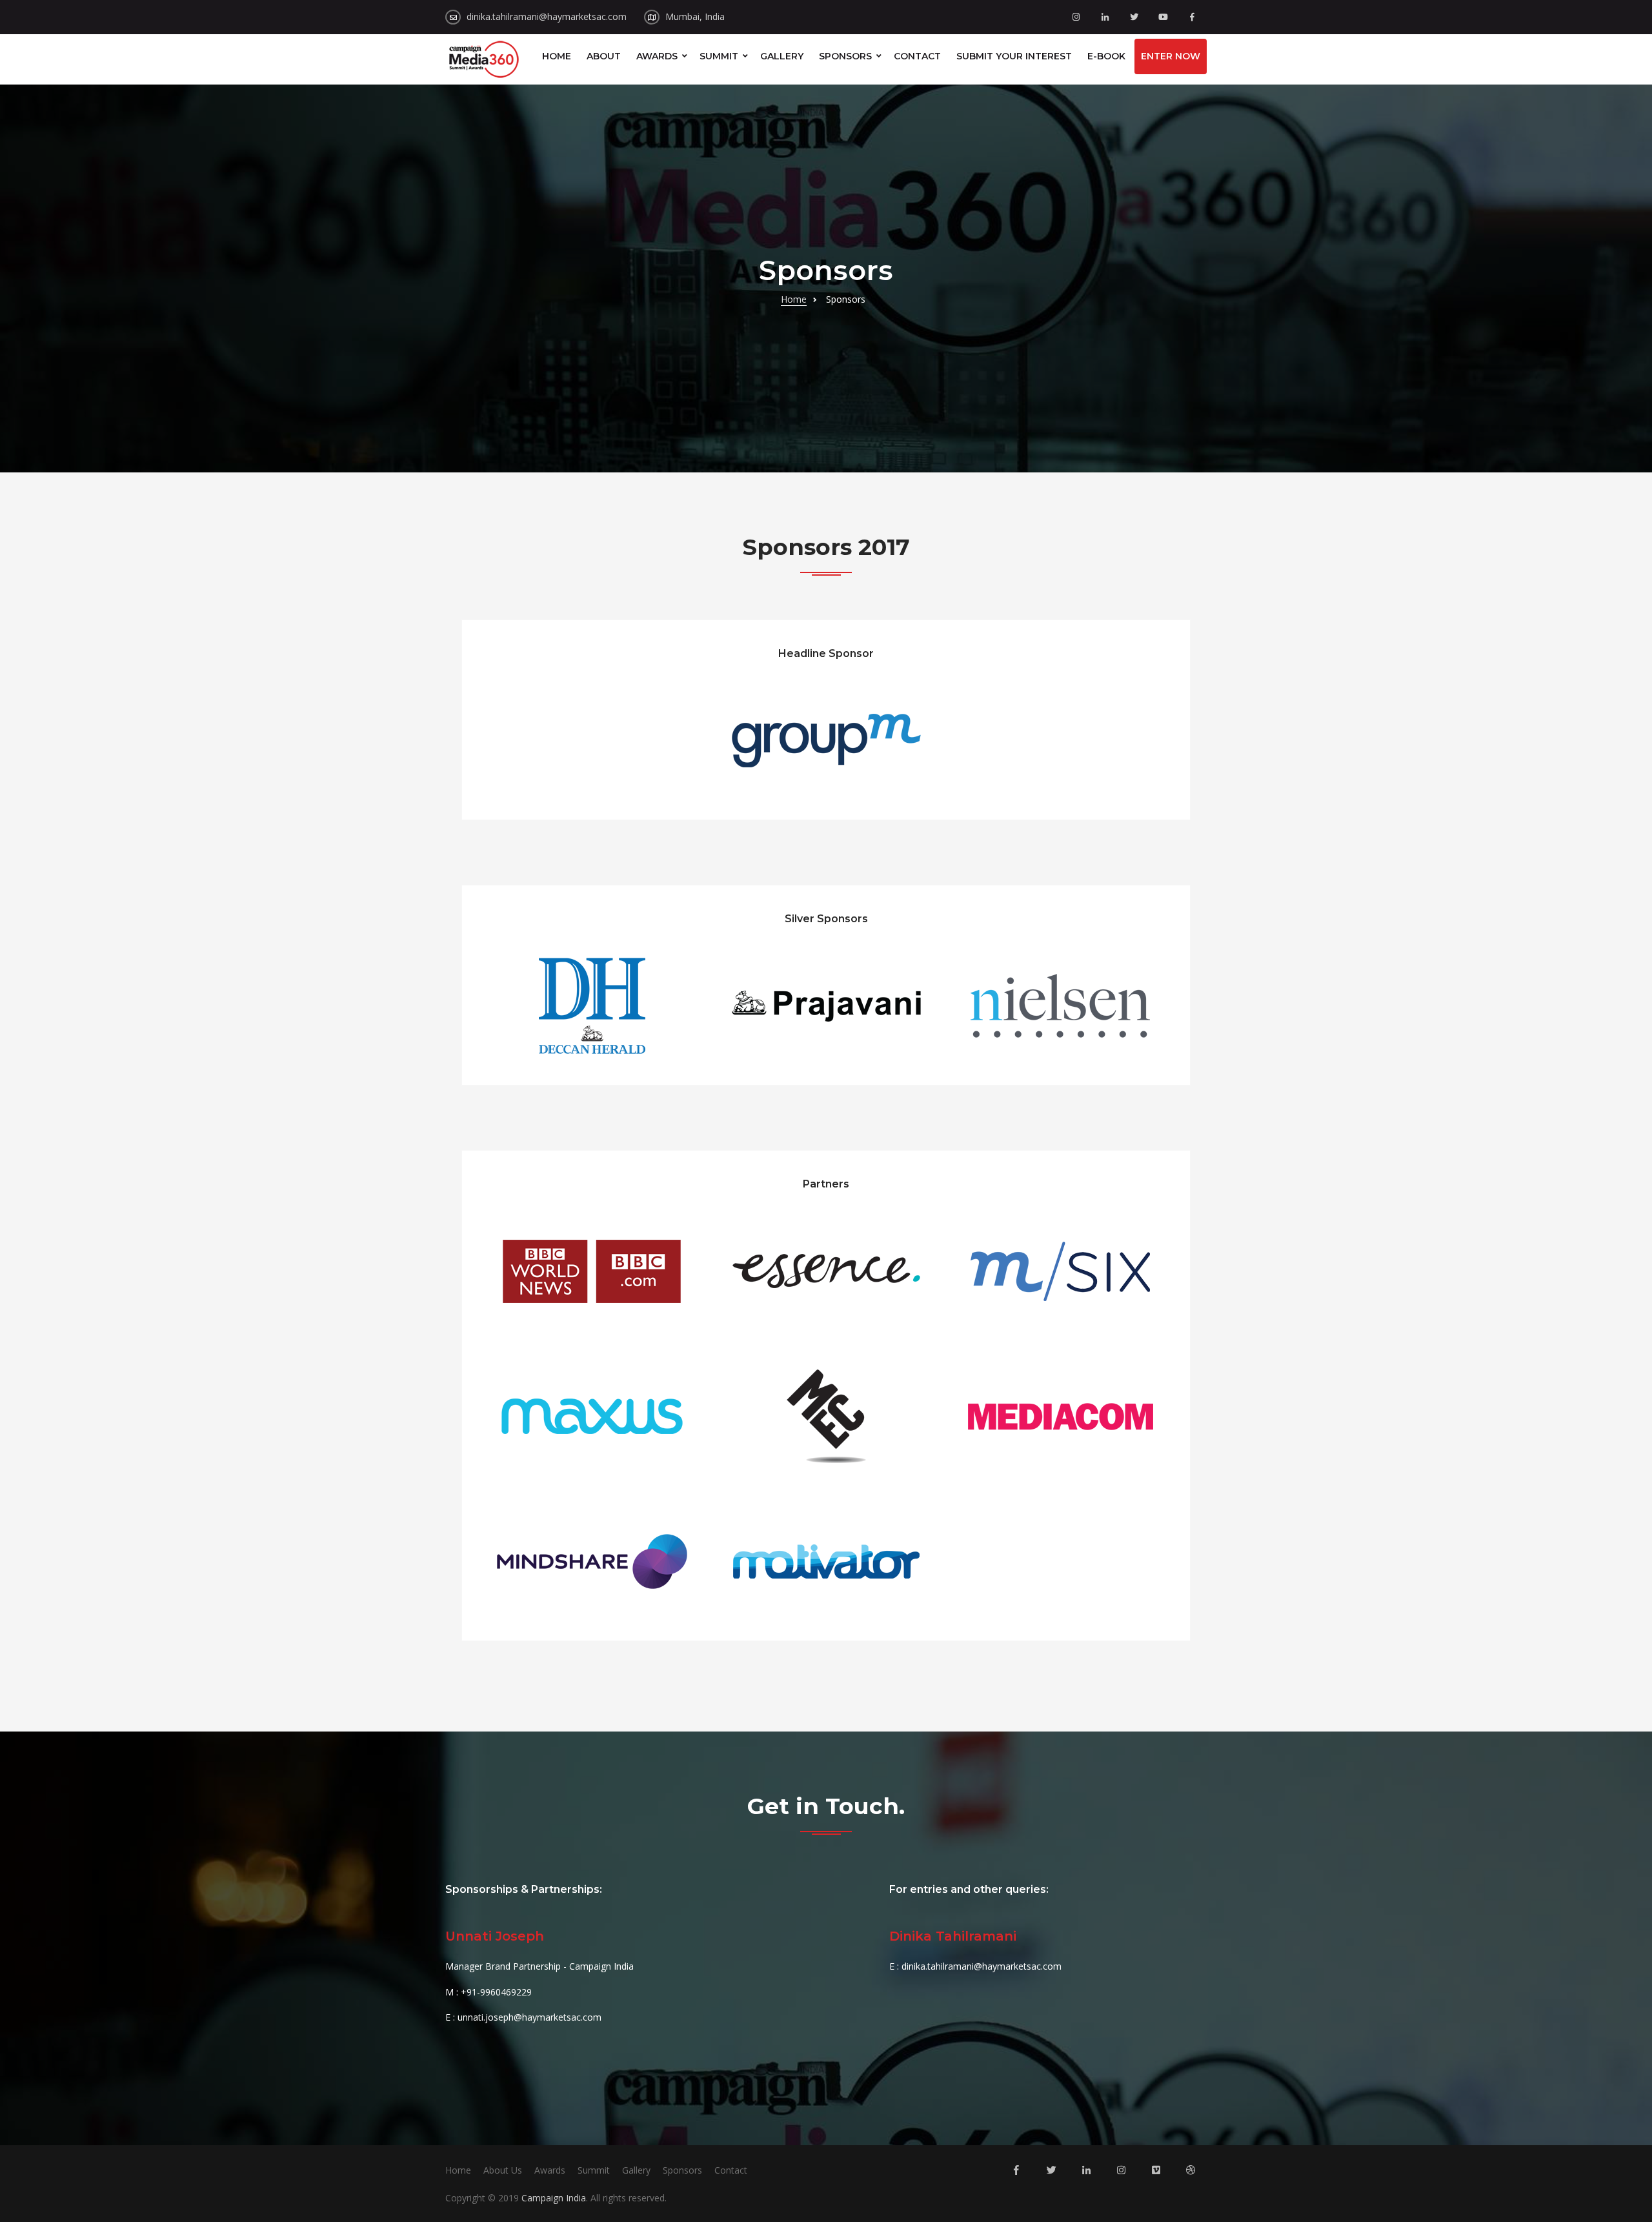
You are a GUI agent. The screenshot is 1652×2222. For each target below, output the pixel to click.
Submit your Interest (1014, 56)
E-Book (1106, 56)
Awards (657, 56)
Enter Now (1171, 56)
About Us (503, 2170)
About (604, 56)
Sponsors (845, 56)
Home (557, 56)
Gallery (782, 56)
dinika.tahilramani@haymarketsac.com (547, 16)
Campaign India (554, 2198)
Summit (719, 56)
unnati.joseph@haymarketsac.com (529, 2017)
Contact (917, 56)
